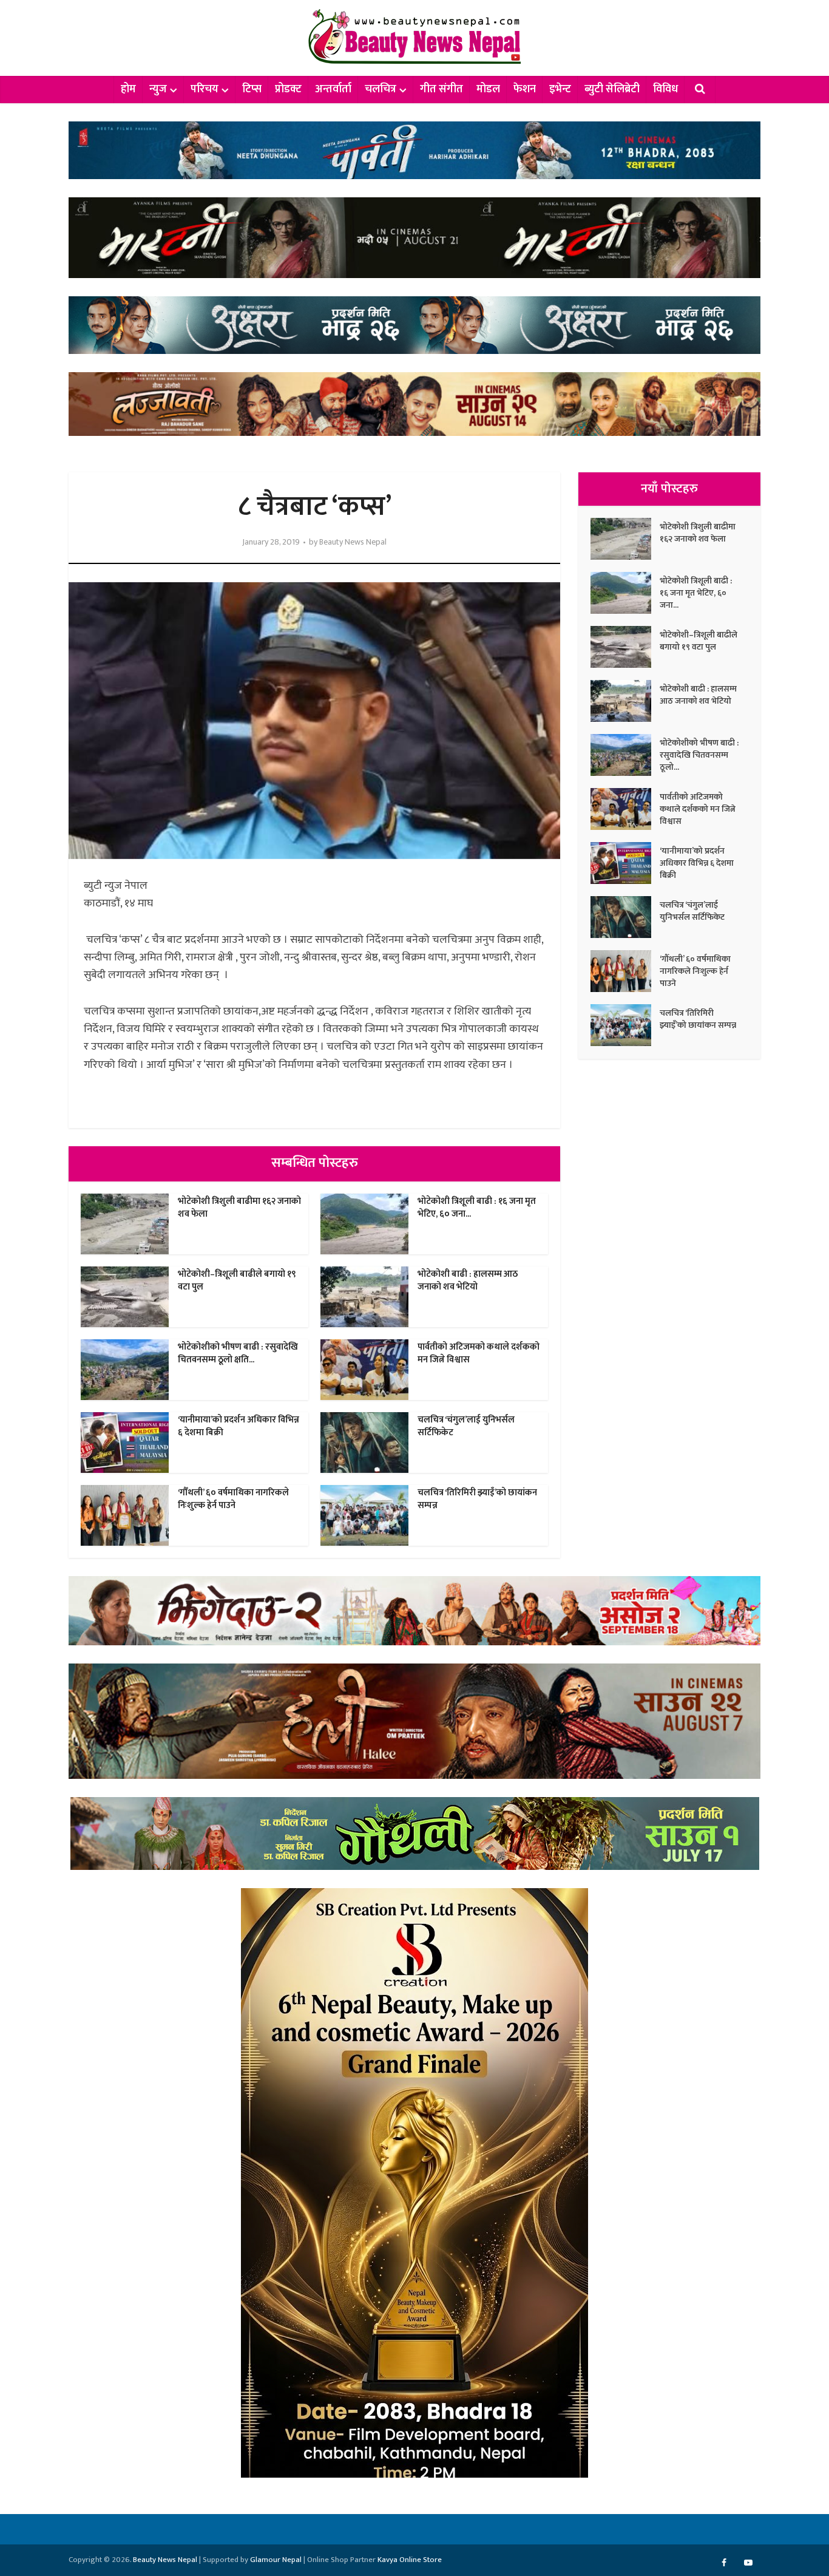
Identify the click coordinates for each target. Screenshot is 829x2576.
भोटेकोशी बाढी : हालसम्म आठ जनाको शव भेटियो (468, 1280)
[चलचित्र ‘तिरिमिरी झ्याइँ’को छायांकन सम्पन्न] (625, 1025)
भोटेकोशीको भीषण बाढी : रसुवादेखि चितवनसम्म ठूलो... (699, 755)
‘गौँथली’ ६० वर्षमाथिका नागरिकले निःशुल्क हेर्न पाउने (233, 1499)
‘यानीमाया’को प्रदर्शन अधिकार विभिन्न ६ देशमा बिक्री (239, 1426)
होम (128, 89)
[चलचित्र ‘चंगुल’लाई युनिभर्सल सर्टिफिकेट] (625, 917)
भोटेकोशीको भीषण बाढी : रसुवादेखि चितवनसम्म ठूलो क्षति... (238, 1353)
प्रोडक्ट (288, 89)
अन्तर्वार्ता (333, 89)
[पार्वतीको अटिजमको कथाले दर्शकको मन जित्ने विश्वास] (625, 809)
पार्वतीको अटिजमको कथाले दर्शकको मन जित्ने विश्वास (479, 1353)
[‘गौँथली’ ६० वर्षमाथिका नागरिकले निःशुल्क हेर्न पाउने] (625, 971)
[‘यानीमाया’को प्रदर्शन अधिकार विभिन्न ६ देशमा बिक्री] (625, 863)
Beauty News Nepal (353, 542)
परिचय (205, 89)
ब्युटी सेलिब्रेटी (612, 89)
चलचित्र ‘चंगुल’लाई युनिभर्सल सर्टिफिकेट (466, 1426)
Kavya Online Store (410, 2560)
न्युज (158, 89)
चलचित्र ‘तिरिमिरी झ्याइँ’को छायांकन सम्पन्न (477, 1499)
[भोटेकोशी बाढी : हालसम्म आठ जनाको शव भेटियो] (625, 701)
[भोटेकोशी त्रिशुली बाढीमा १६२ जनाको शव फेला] (625, 539)
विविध (665, 89)
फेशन (525, 89)
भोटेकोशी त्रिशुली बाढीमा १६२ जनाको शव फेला (239, 1207)
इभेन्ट (560, 89)
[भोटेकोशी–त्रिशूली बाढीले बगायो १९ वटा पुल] (625, 647)
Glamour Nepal (276, 2560)
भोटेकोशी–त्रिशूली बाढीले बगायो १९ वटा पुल (237, 1280)
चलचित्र (381, 89)
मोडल (488, 89)
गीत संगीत (442, 89)
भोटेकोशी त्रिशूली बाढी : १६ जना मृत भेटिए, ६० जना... (477, 1207)
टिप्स (252, 89)
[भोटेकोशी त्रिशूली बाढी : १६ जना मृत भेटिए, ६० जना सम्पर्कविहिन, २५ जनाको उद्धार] (625, 593)
